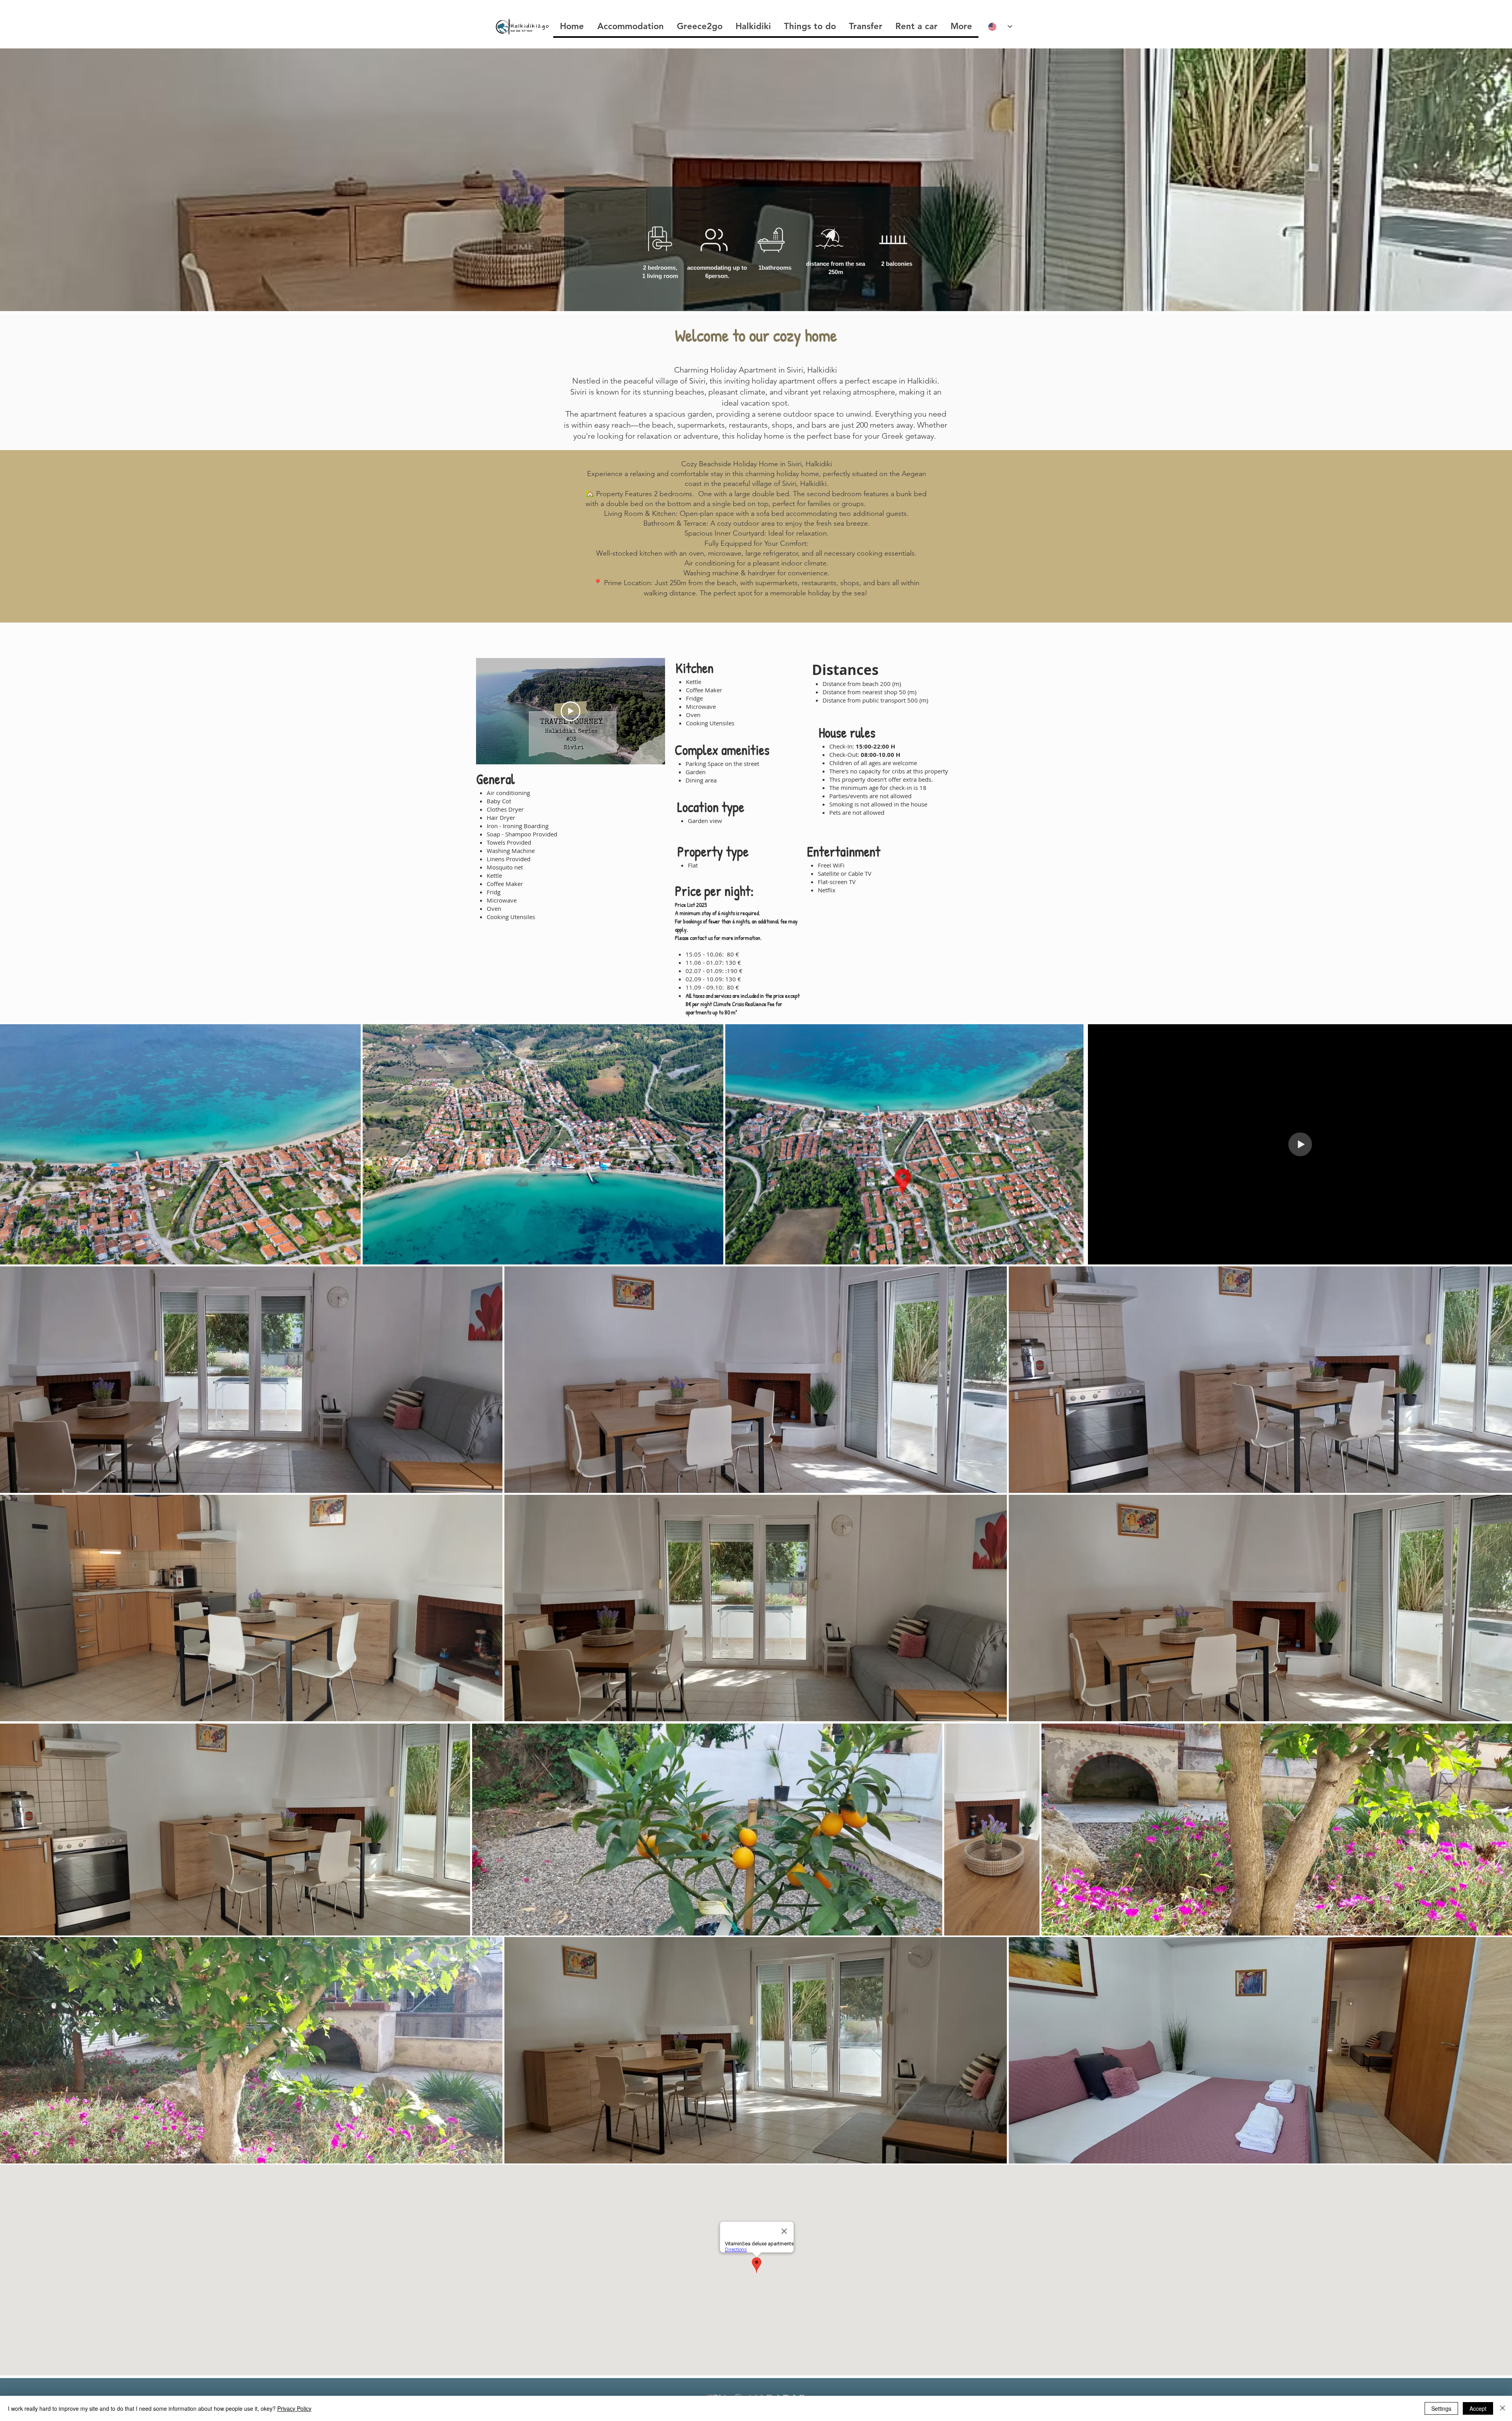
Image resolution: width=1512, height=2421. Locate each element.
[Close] (1503, 2408)
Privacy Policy (294, 2408)
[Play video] (571, 711)
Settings (1441, 2408)
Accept (1478, 2408)
